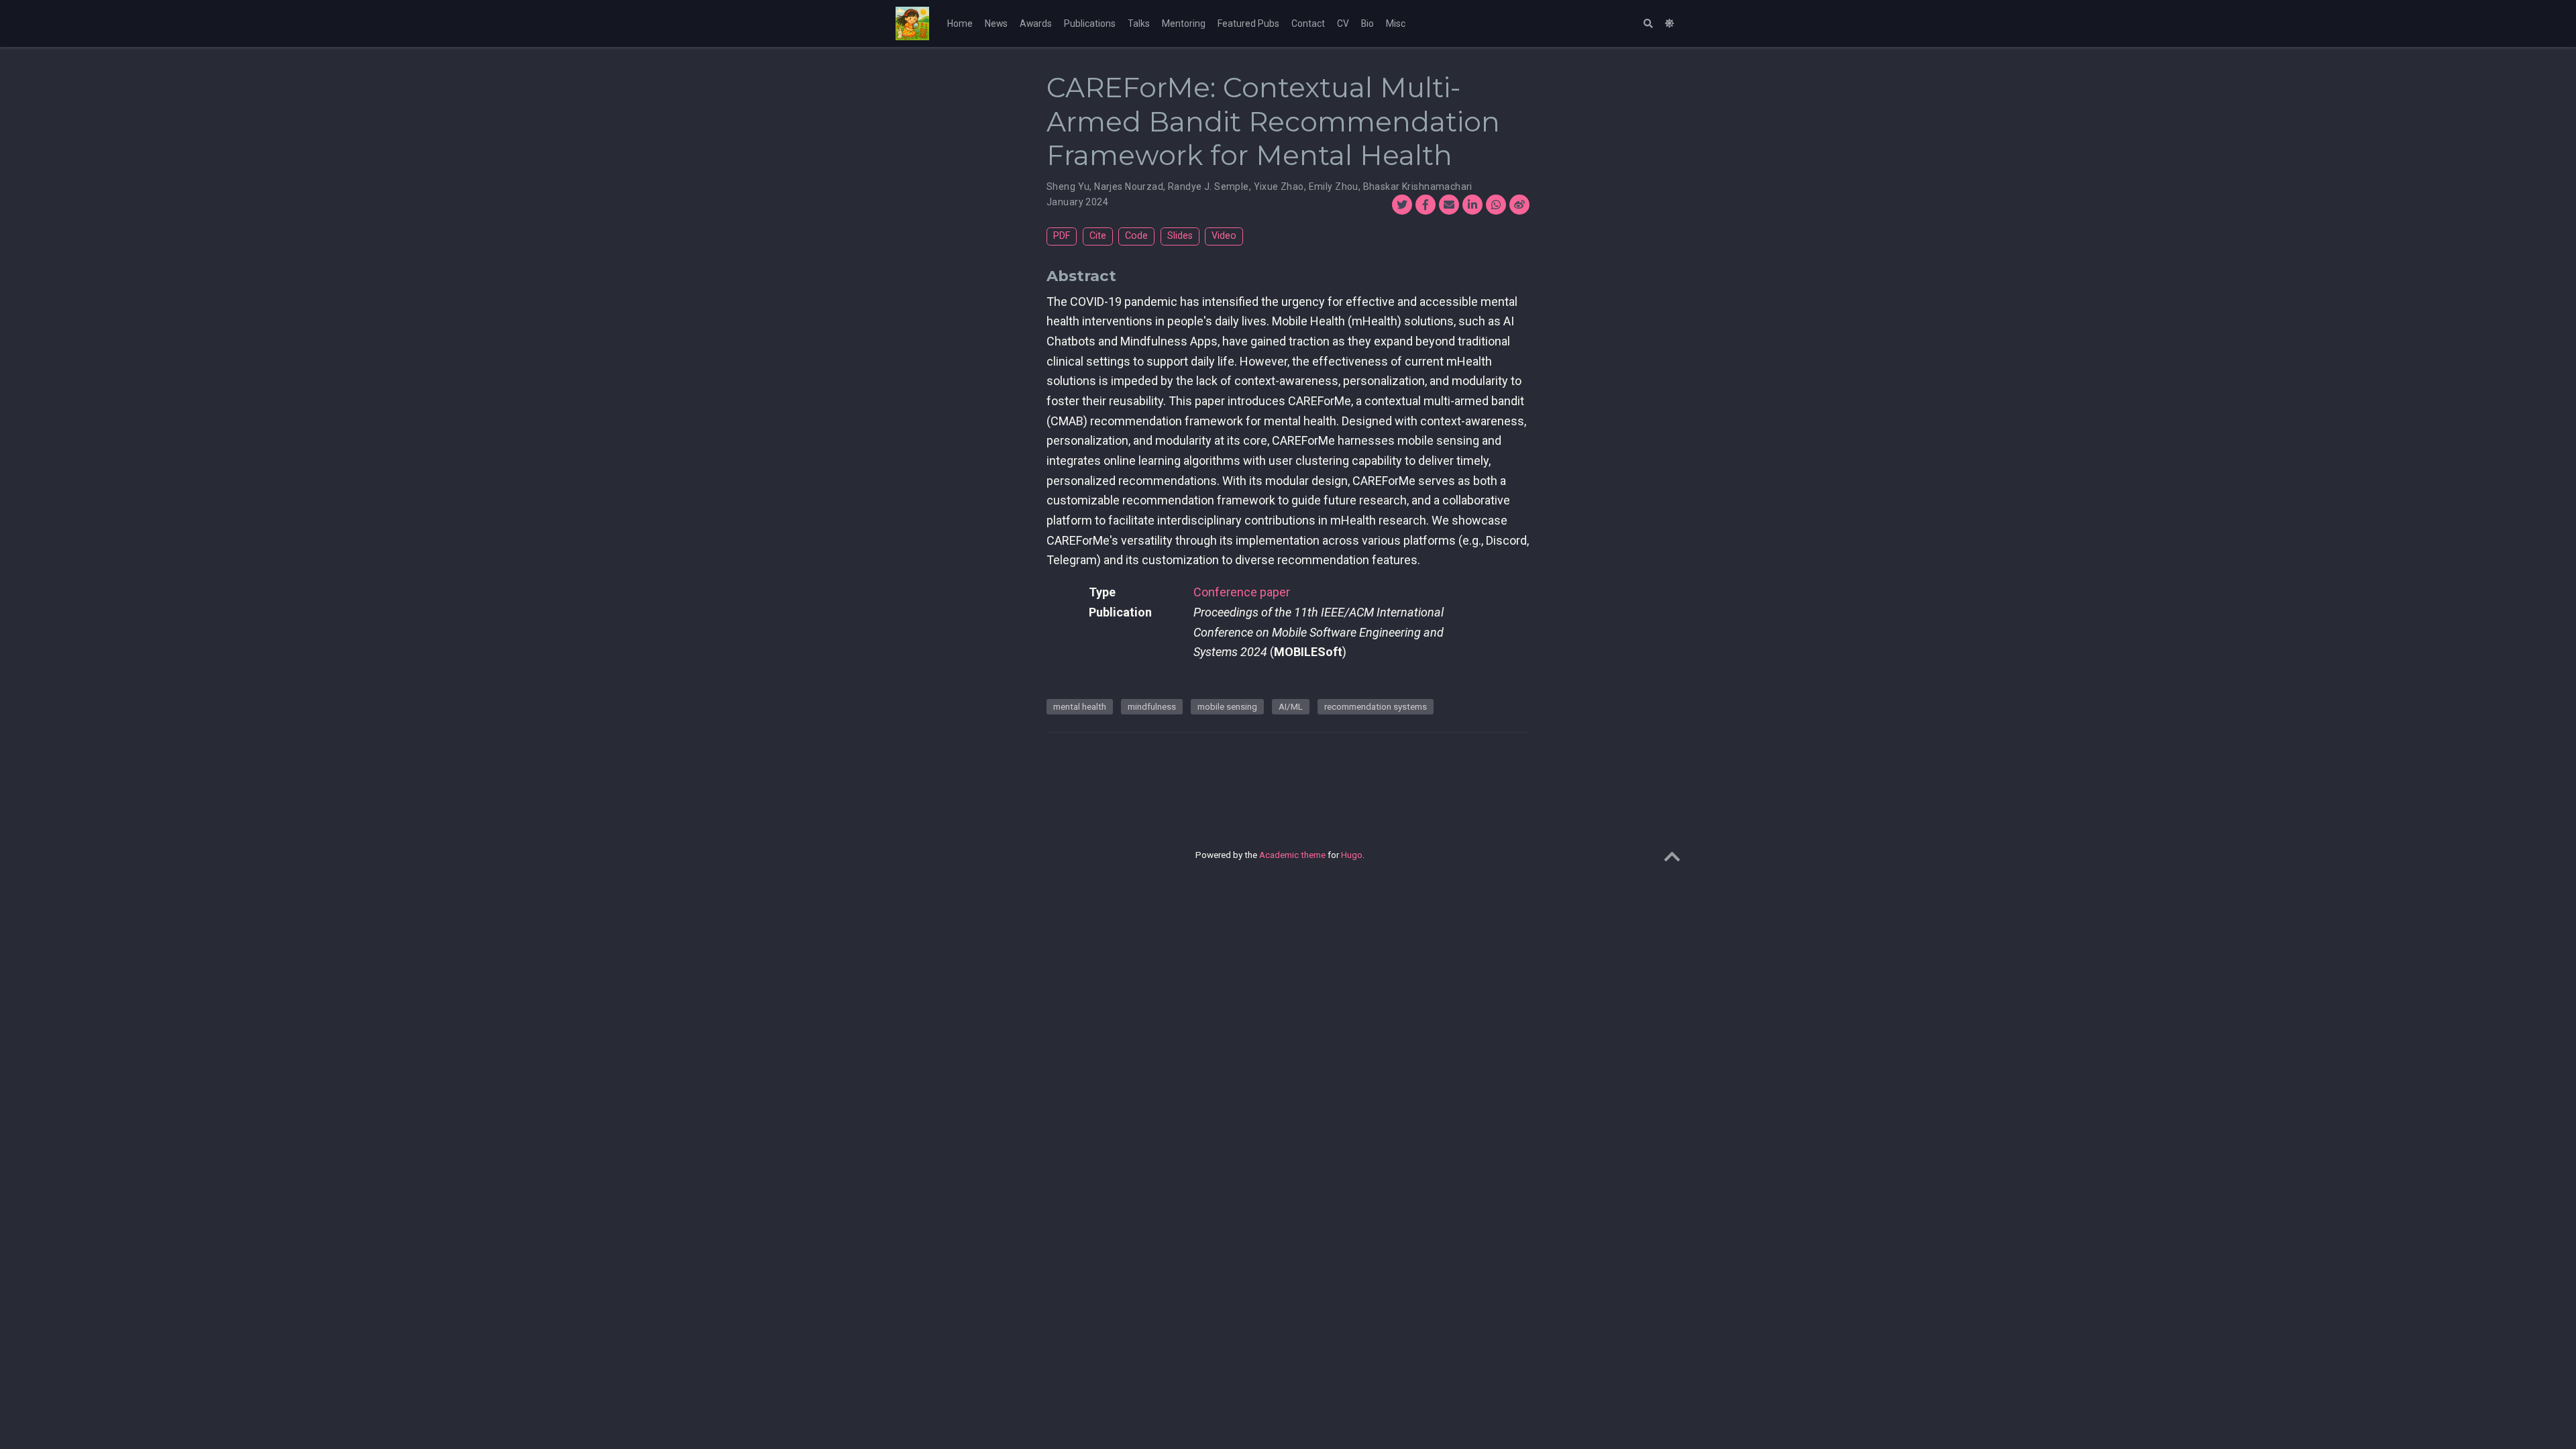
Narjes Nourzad (1129, 186)
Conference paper (1242, 592)
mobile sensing (1227, 706)
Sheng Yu (1068, 186)
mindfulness (1152, 706)
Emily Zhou (1334, 186)
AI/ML (1291, 706)
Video (1224, 236)
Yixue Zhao (1279, 186)
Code (1136, 236)
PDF (1062, 236)
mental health (1080, 706)
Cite (1098, 236)
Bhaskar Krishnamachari (1418, 186)
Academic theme (1292, 855)
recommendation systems (1376, 706)
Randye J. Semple (1209, 186)
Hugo (1352, 855)
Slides (1180, 236)
